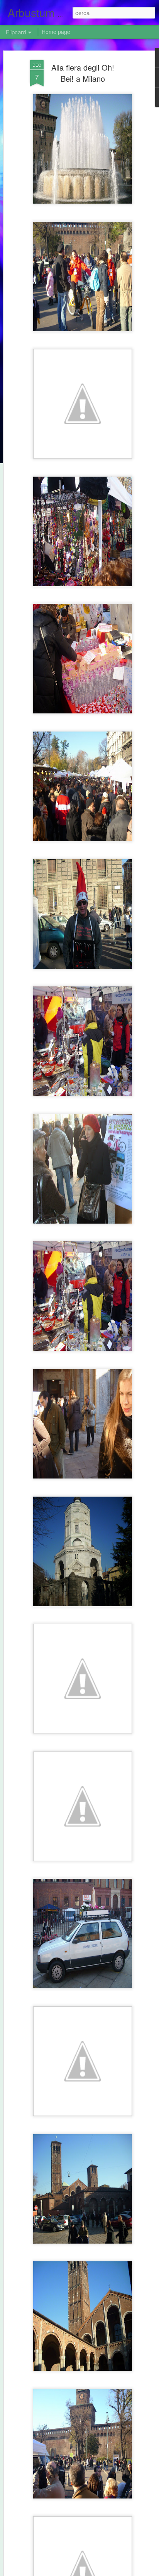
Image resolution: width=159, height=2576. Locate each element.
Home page (56, 32)
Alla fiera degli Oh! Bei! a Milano (83, 73)
